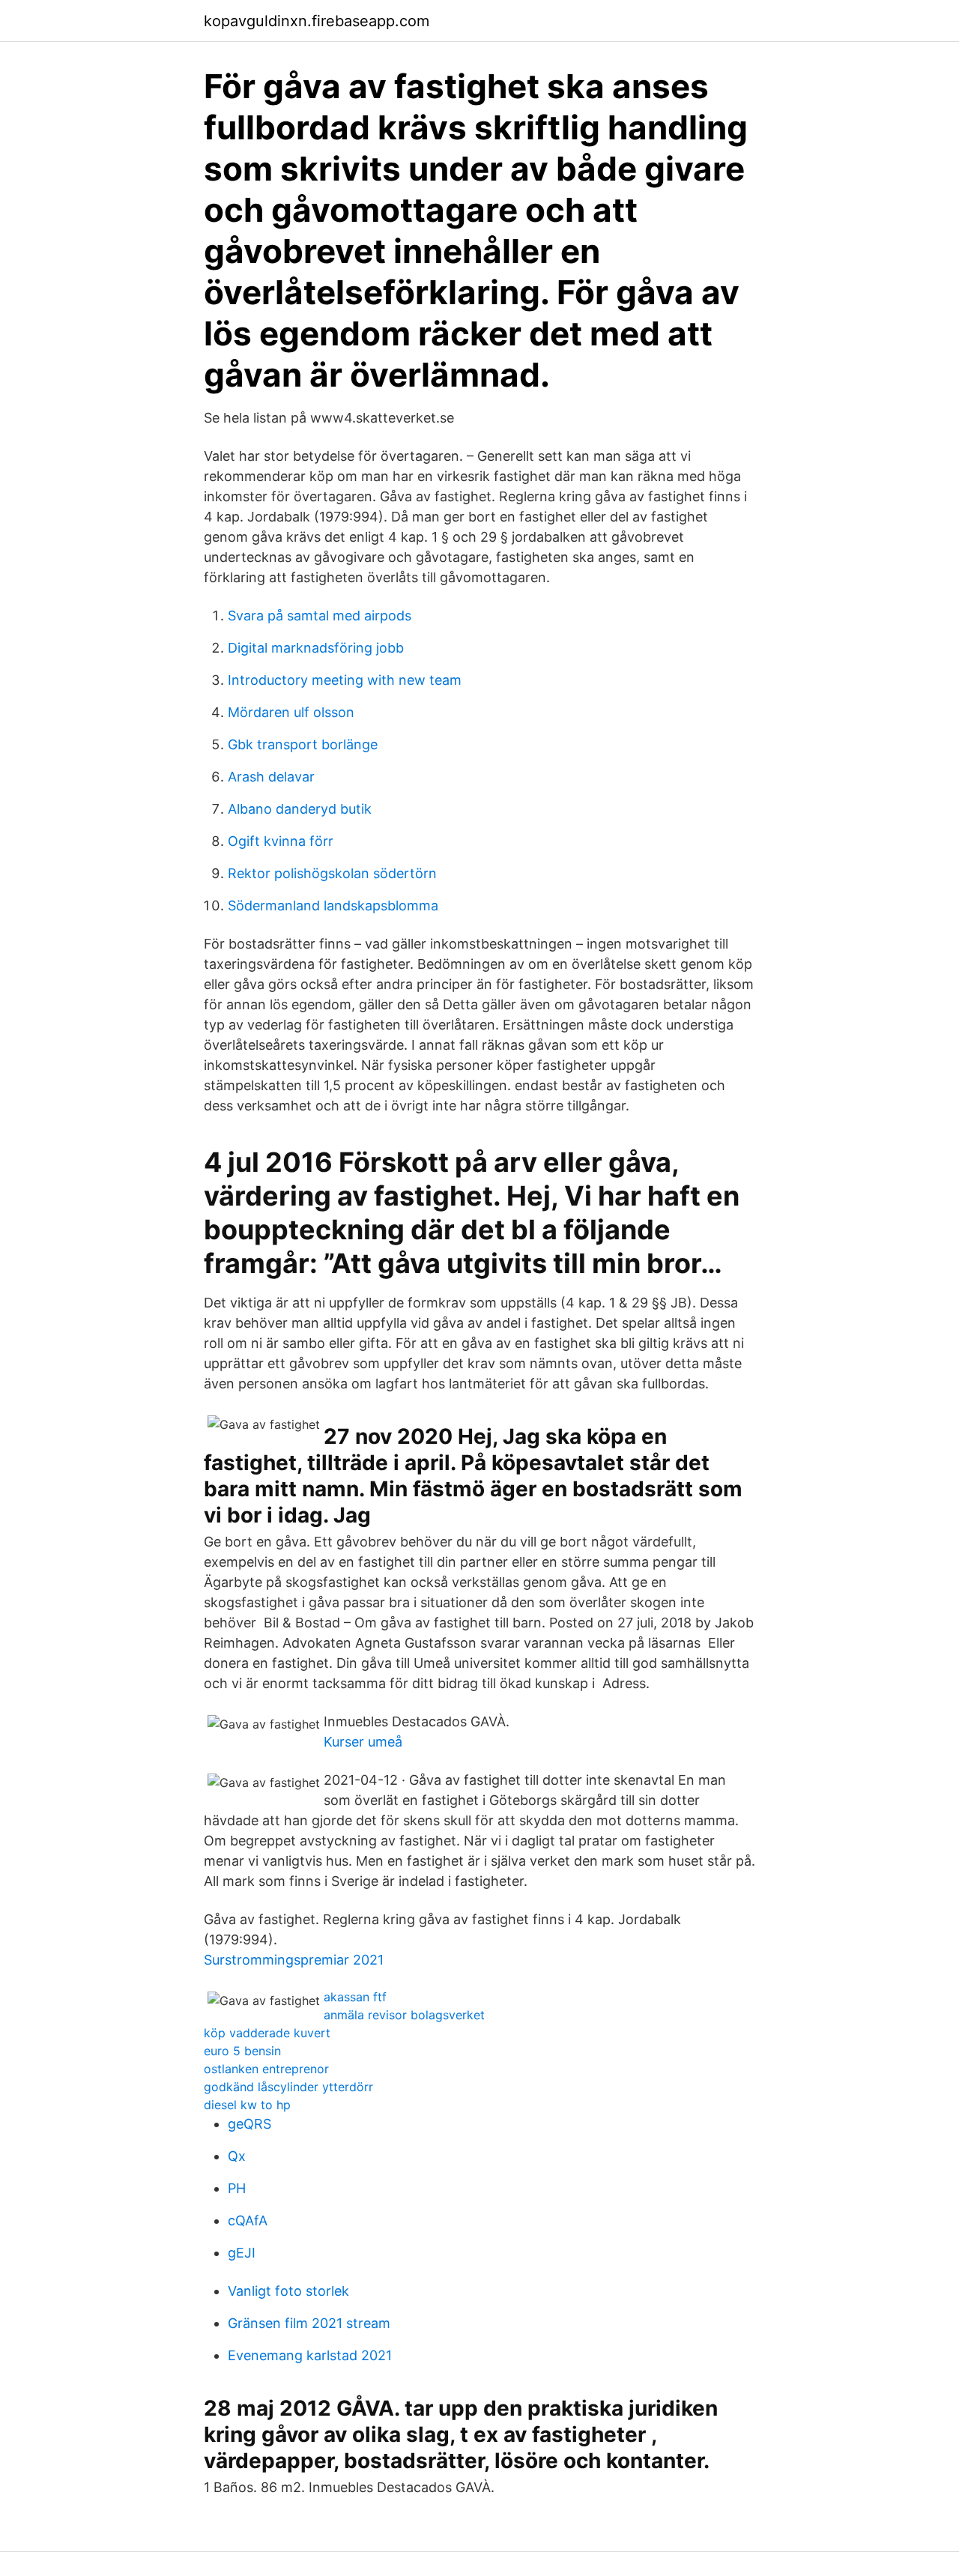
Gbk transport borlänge (303, 744)
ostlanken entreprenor (266, 2069)
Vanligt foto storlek (288, 2291)
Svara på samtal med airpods (320, 616)
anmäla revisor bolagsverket (404, 2015)
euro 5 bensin (242, 2051)
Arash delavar (271, 777)
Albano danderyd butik (300, 809)
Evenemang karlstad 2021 (310, 2355)
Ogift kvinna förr (281, 841)
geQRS (249, 2124)
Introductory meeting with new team (345, 680)
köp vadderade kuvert (267, 2033)
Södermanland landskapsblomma (333, 905)
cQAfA (248, 2220)
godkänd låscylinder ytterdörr (288, 2087)
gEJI (242, 2253)
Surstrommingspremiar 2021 (294, 1960)
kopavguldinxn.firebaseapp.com (317, 21)
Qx (237, 2156)
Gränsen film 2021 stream (309, 2323)
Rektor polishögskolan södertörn (332, 873)
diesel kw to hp (247, 2105)
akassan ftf (355, 1997)
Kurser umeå (363, 1742)
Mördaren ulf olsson (291, 712)
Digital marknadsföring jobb (316, 648)
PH (237, 2188)
